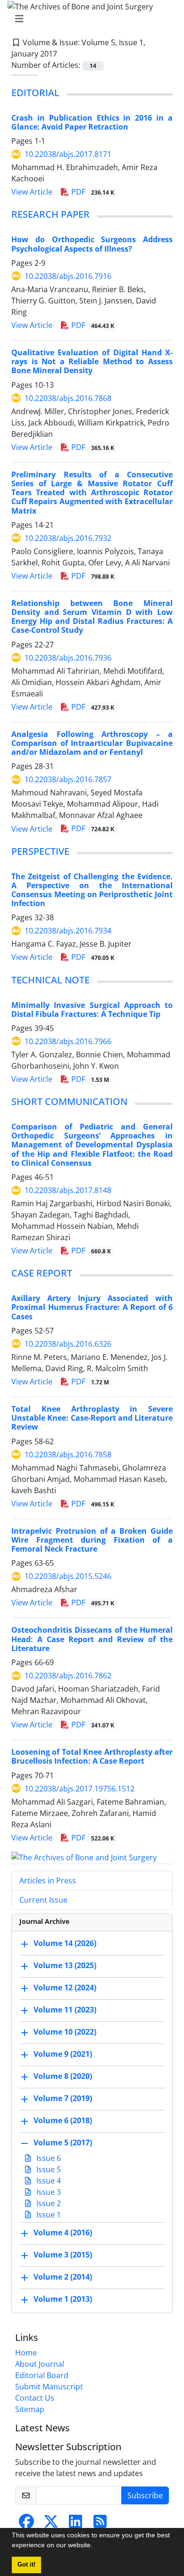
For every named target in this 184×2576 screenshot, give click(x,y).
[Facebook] (26, 2524)
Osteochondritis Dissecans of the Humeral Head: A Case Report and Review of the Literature (92, 1639)
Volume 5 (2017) (63, 2143)
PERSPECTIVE (40, 851)
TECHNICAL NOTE (50, 980)
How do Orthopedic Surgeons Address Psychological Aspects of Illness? (92, 244)
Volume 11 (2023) (65, 2010)
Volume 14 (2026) (65, 1944)
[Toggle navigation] (89, 19)
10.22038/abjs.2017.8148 (68, 1190)
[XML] (65, 54)
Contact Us (35, 2398)
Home (26, 2353)
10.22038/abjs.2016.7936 (68, 658)
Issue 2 (48, 2203)
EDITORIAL (35, 93)
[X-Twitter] (51, 2524)
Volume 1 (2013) (63, 2299)
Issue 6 (48, 2158)
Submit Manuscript (49, 2387)
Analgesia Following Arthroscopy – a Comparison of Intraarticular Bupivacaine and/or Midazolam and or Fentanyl (92, 743)
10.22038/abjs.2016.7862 (68, 1676)
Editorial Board (42, 2375)
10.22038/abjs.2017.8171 (68, 154)
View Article (32, 192)
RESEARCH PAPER (50, 214)
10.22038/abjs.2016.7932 (68, 538)
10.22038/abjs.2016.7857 (68, 779)
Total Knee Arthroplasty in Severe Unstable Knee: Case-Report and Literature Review (92, 1418)
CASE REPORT (42, 1273)
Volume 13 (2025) (65, 1966)
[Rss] (100, 2524)
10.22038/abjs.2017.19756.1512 (79, 1789)
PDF (92, 192)
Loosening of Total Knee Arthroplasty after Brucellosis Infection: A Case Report (92, 1756)
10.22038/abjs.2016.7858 (68, 1455)
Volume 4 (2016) (63, 2233)
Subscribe (145, 2495)
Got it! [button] (26, 2565)
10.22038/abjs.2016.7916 (68, 276)
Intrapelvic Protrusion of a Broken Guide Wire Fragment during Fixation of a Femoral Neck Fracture (92, 1540)
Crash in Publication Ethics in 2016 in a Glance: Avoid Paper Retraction (92, 122)
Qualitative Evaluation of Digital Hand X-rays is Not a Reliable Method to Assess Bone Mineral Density (92, 361)
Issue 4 (48, 2181)
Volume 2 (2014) (63, 2277)
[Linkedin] (75, 2524)
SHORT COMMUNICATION (69, 1101)
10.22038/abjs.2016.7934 (68, 931)
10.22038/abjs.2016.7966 (68, 1041)
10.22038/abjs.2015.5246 (68, 1576)
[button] (96, 2546)
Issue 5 (48, 2169)
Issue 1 (48, 2215)
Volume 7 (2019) (63, 2099)
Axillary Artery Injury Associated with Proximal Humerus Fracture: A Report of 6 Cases (92, 1307)
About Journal (40, 2364)
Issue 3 (48, 2192)
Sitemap (30, 2409)
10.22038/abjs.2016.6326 (68, 1344)
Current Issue (43, 1900)
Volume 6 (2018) (63, 2121)
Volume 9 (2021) (63, 2054)
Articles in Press (48, 1881)
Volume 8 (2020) (63, 2077)
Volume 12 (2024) (65, 1988)
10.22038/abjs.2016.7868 (68, 398)
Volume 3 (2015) (63, 2255)
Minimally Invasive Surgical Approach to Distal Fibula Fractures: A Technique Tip (92, 1010)
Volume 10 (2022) (65, 2032)
